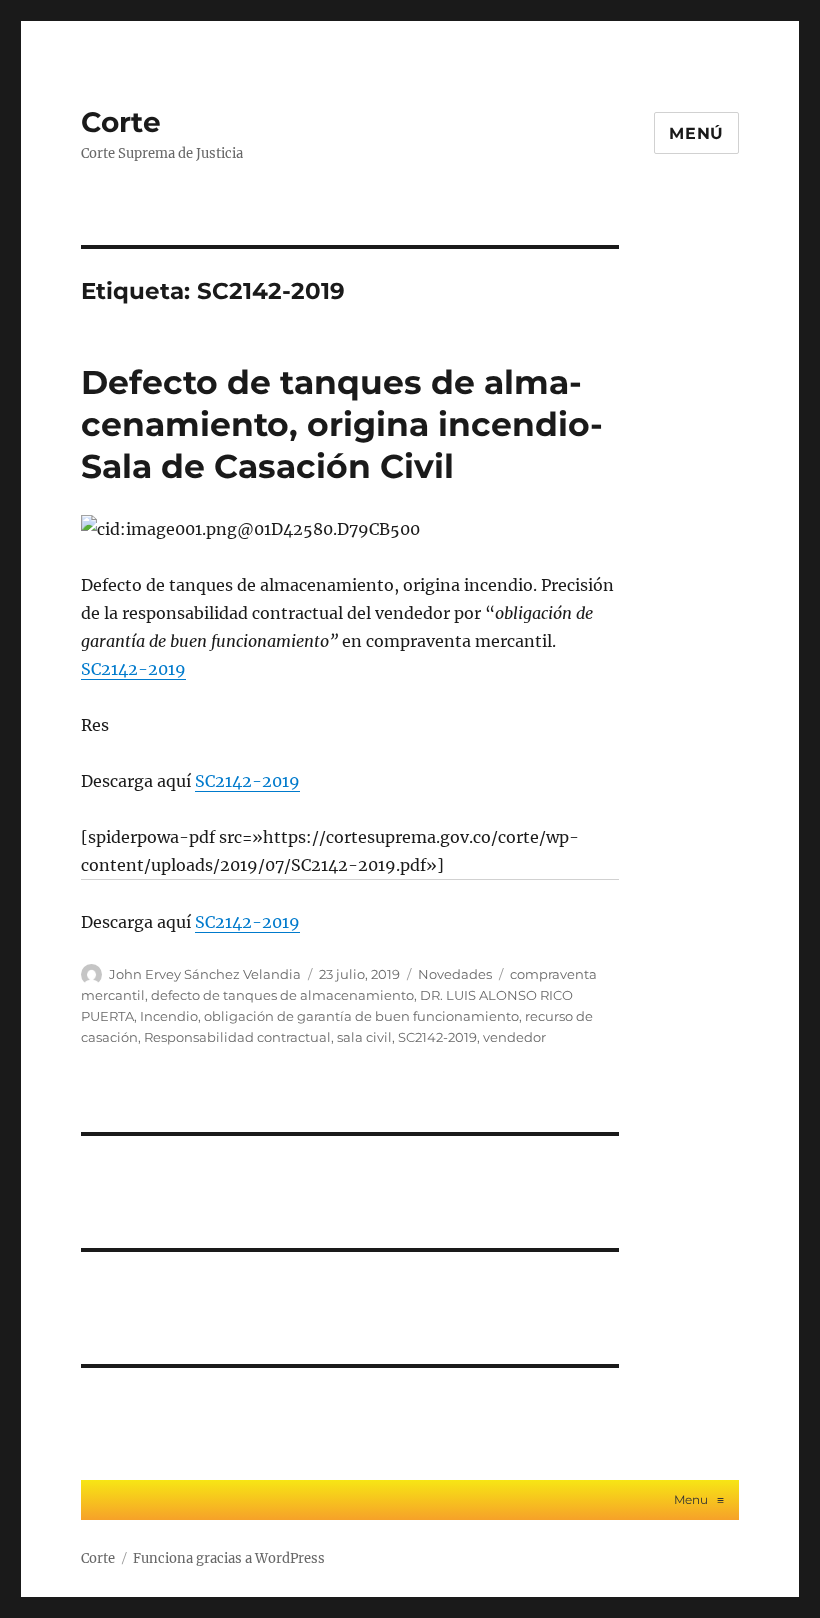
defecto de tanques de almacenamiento (282, 995)
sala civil (364, 1037)
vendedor (514, 1037)
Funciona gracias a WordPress (229, 1558)
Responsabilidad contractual (237, 1037)
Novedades (455, 974)
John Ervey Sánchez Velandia (205, 974)
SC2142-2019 (133, 669)
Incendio (169, 1016)
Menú (696, 133)
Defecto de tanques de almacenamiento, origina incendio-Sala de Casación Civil (342, 424)
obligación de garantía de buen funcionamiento (361, 1016)
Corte (121, 122)
